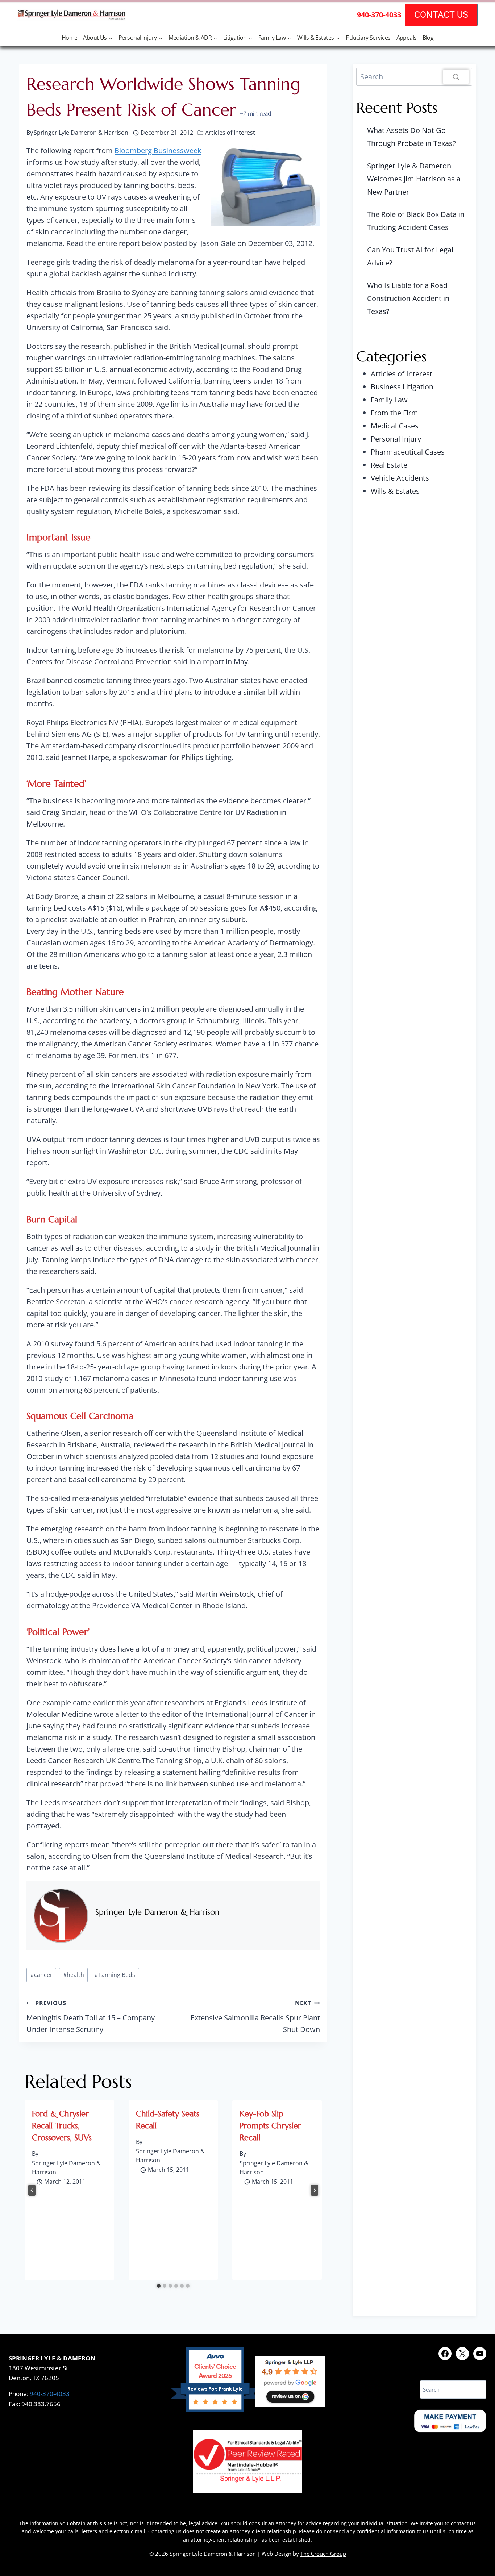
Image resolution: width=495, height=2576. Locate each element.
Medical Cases (395, 426)
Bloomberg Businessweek (158, 150)
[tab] (159, 2286)
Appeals (407, 38)
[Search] (456, 77)
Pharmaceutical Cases (408, 452)
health (74, 1975)
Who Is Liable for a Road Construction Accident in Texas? (408, 298)
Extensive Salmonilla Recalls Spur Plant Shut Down (255, 2017)
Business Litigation (402, 387)
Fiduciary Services (368, 38)
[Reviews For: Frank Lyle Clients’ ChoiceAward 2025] (215, 2410)
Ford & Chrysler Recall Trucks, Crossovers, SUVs (62, 2126)
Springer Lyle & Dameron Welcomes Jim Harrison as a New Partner (414, 179)
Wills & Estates (395, 491)
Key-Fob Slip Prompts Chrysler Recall (270, 2126)
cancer (41, 1975)
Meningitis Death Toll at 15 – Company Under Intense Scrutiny (91, 2017)
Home (70, 38)
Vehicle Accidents (400, 478)
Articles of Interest (230, 133)
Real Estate (389, 465)
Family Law (389, 400)
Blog (428, 38)
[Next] (315, 2190)
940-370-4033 (50, 2394)
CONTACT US (441, 15)
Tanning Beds (115, 1975)
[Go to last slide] (32, 2190)
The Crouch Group (323, 2554)
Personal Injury (396, 439)
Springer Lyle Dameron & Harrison (157, 1912)
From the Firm (394, 413)
